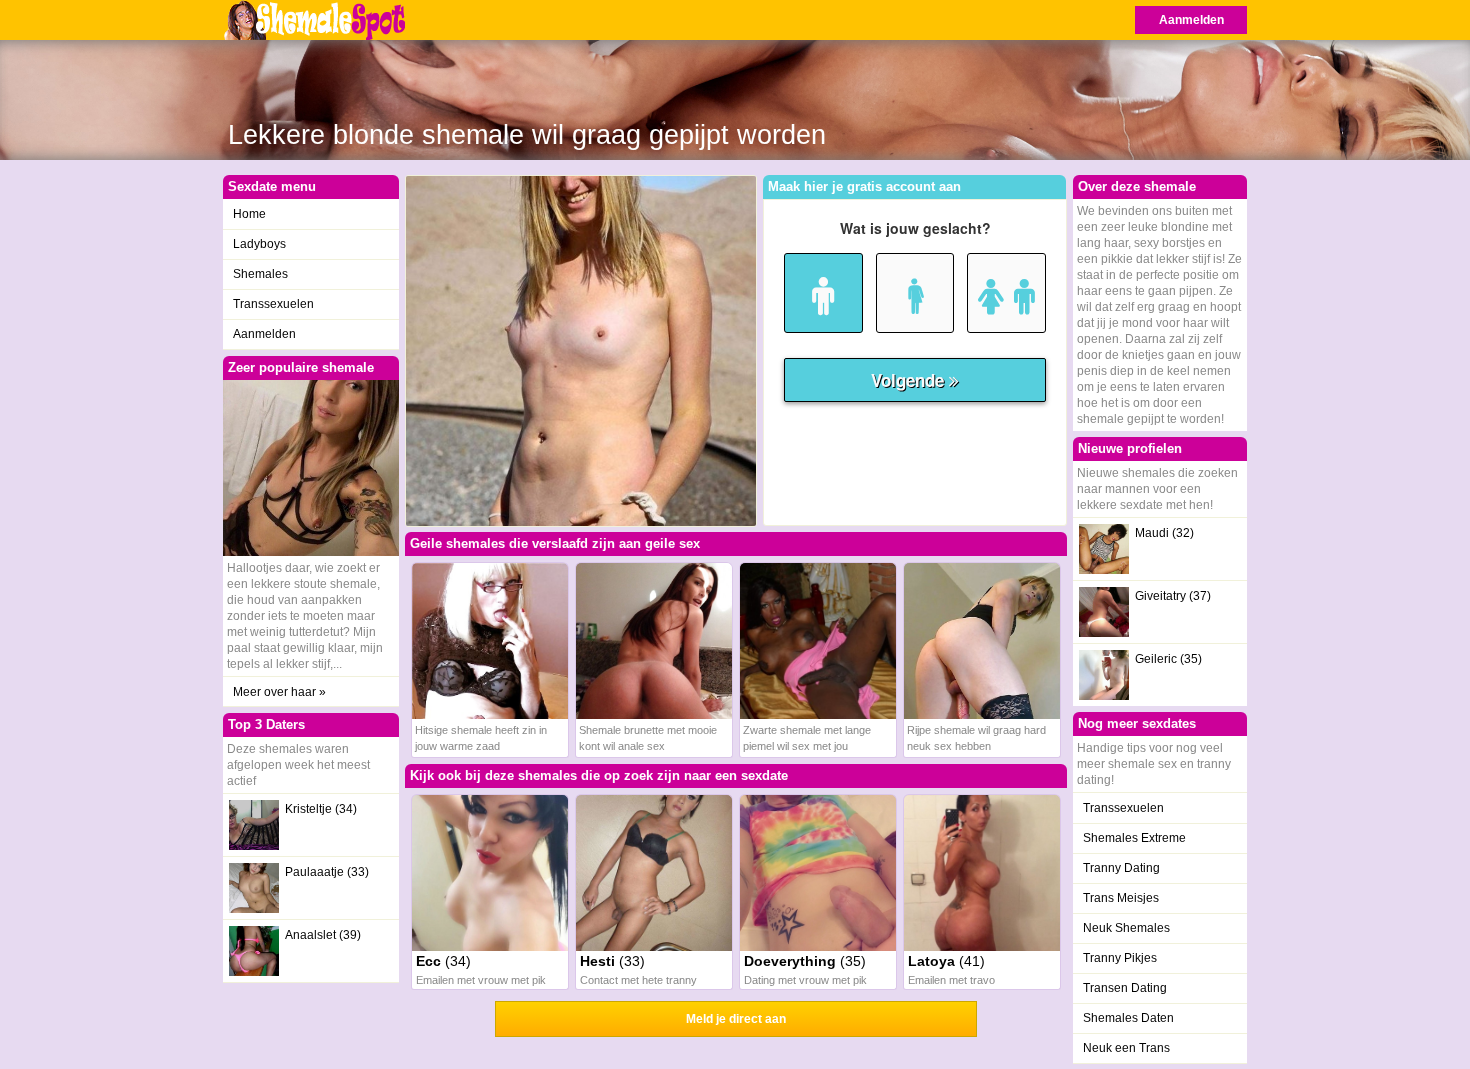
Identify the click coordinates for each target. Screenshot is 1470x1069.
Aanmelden (1191, 20)
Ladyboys (259, 244)
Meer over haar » (279, 692)
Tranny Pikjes (1120, 958)
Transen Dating (1125, 988)
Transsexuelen (273, 304)
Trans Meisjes (1121, 898)
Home (249, 214)
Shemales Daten (1128, 1018)
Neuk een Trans (1126, 1048)
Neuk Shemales (1126, 928)
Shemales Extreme (1134, 838)
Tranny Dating (1121, 868)
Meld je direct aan (736, 1019)
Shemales (260, 274)
